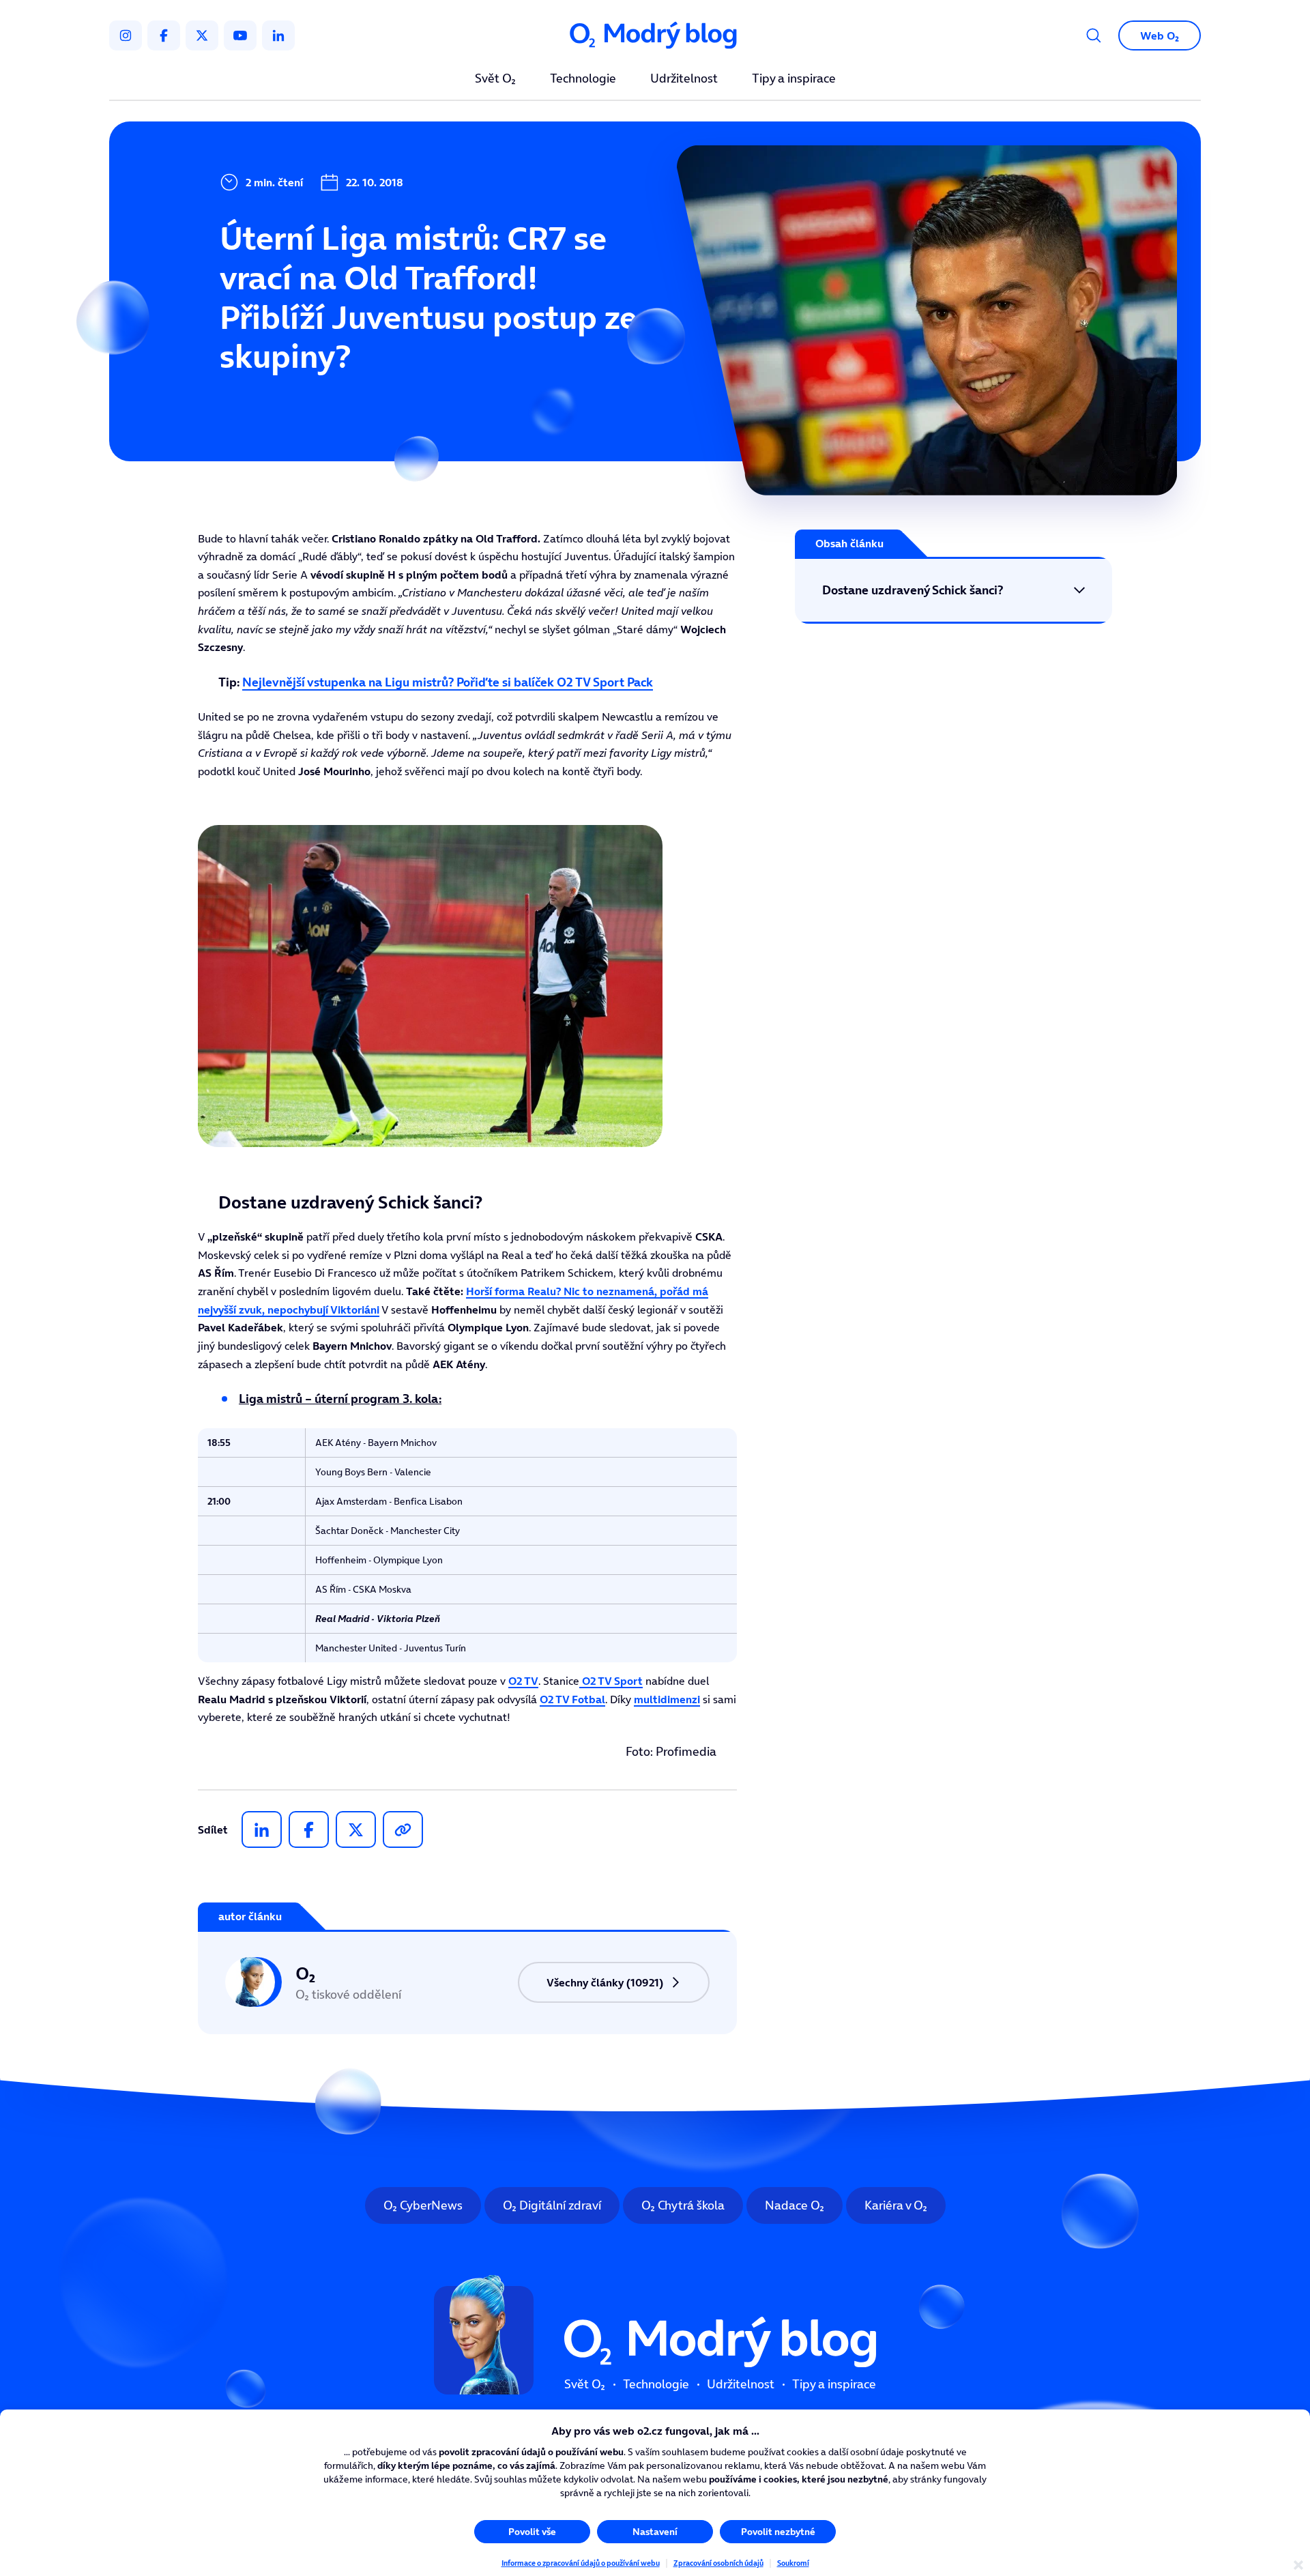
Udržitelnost (684, 79)
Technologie (583, 79)
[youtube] (240, 35)
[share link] (403, 1829)
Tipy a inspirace (794, 79)
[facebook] (164, 35)
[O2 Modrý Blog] (655, 36)
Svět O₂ (495, 79)
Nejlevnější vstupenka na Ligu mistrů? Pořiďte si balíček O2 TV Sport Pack (448, 682)
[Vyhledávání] (1094, 35)
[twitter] (202, 35)
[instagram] (126, 35)
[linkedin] (278, 35)
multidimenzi (667, 1699)
